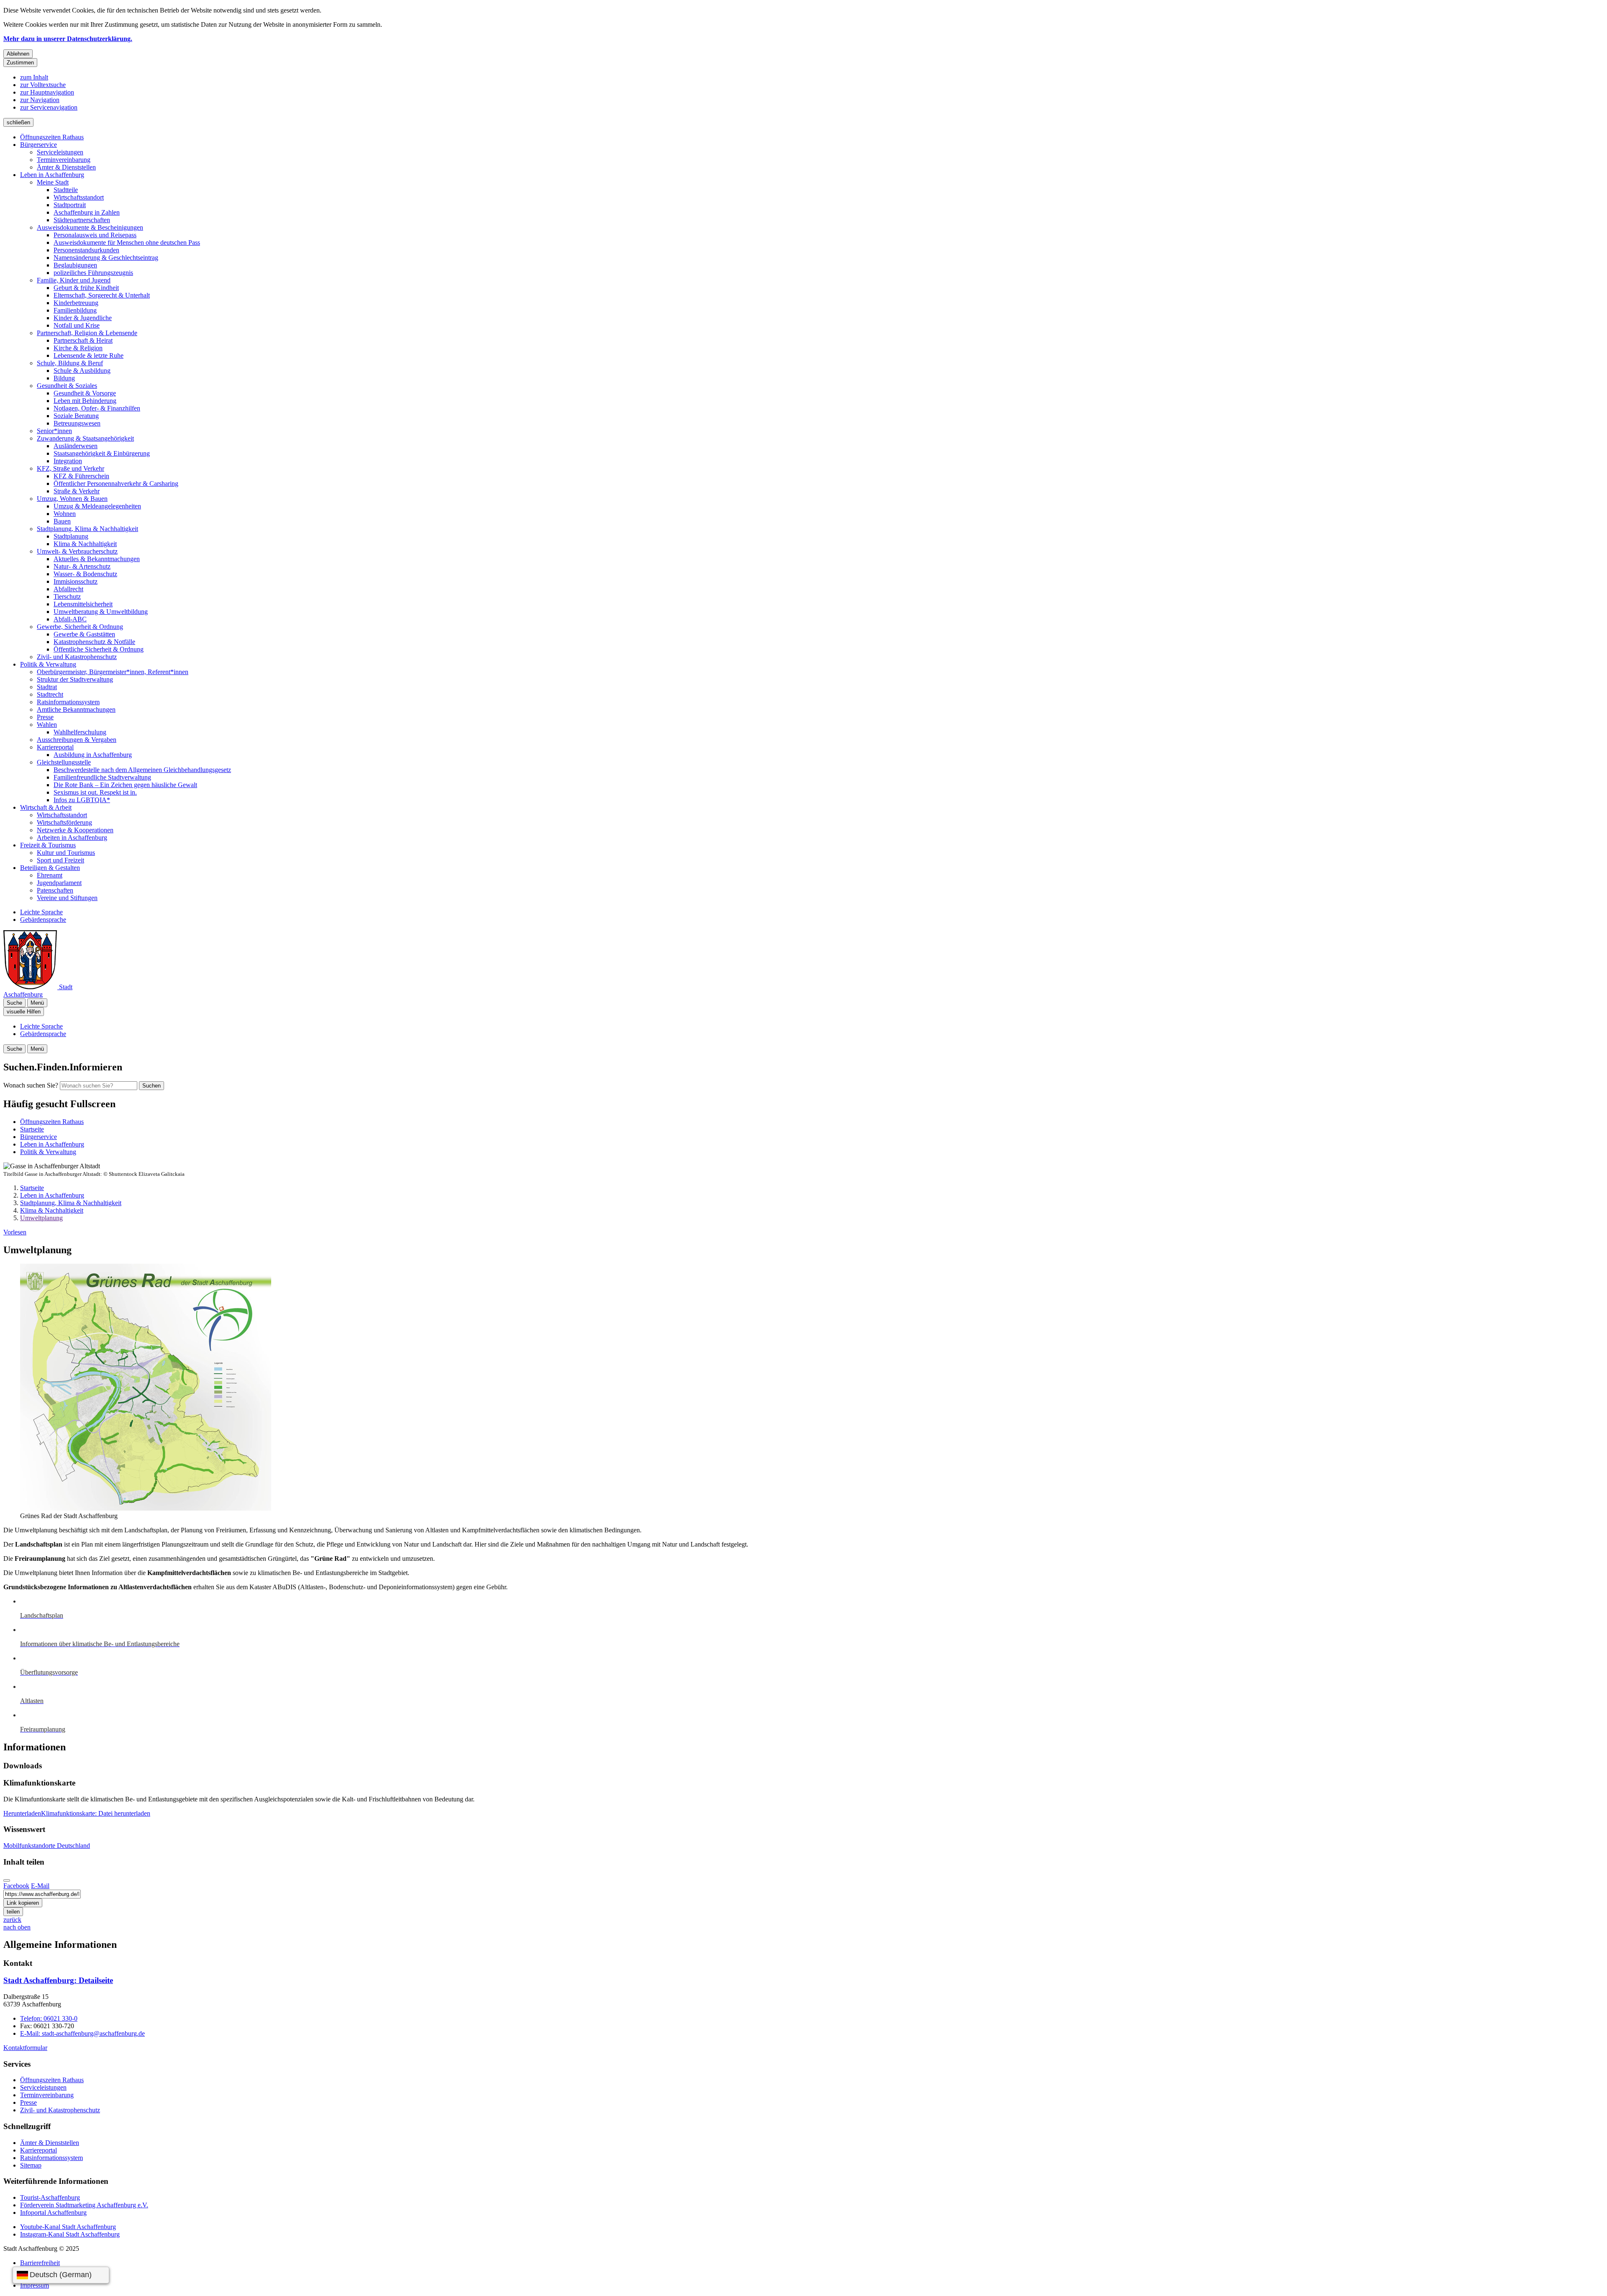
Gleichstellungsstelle (64, 762)
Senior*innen (54, 431)
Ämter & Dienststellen (66, 167)
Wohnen (65, 514)
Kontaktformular (25, 2048)
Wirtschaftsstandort (79, 197)
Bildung (64, 378)
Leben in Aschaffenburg (52, 175)
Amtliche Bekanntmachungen (76, 709)
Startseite (32, 1188)
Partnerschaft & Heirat (83, 340)
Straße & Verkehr (77, 491)
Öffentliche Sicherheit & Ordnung (99, 649)
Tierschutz (67, 596)
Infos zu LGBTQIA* (82, 800)
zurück (12, 1920)
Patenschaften (55, 890)
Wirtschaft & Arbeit (46, 807)
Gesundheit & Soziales (67, 386)
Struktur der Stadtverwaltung (75, 679)
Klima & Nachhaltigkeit (85, 544)
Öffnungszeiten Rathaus (52, 137)
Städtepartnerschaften (82, 220)
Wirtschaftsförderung (64, 822)
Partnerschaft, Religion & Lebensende (87, 333)
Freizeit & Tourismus (48, 845)
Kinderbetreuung (76, 303)
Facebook (16, 1886)
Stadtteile (66, 190)
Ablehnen (18, 54)
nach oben (17, 1927)
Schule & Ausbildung (82, 371)
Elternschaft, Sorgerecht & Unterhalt (102, 295)
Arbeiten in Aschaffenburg (72, 838)
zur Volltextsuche (43, 85)
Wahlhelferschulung (80, 732)
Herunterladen (77, 1813)
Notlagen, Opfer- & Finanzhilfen (97, 408)
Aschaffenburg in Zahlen (87, 212)
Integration (68, 461)
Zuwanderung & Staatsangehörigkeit (85, 438)
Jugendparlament (59, 883)
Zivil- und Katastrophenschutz (77, 657)
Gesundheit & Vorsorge (85, 393)
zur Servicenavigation (49, 107)
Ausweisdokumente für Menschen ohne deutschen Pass (127, 242)
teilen (13, 1912)
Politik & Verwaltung (48, 664)
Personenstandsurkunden (86, 250)
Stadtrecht (50, 694)
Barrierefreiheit (40, 2263)
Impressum (35, 2285)
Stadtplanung (71, 536)
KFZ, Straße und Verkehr (71, 468)
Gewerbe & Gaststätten (84, 634)
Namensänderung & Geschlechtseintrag (106, 258)
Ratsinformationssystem (68, 702)
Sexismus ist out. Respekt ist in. (95, 792)
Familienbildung (75, 310)
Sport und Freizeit (60, 860)
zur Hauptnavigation (47, 92)
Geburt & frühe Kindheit (86, 288)
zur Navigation (40, 100)
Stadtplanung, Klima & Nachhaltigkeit (87, 529)
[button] (129, 1388)
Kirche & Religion (78, 348)
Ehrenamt (50, 875)
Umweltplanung (41, 1218)
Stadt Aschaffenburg (58, 1980)
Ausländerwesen (76, 446)
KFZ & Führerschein (81, 476)
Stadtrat (47, 687)
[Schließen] (7, 1880)
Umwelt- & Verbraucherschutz (77, 551)
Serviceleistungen (60, 152)
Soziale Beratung (76, 416)
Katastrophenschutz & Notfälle (94, 642)
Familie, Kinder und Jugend (74, 280)
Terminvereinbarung (64, 160)
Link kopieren (23, 1903)
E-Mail (40, 1886)
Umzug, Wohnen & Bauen (72, 499)
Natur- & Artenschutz (82, 566)
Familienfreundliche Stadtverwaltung (102, 777)
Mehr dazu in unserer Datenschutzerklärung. (68, 39)
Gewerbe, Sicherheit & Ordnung (80, 627)
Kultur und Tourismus (66, 853)
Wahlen (47, 725)
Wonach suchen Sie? (31, 1085)
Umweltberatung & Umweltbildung (101, 612)
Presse (45, 717)
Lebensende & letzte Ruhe (89, 355)
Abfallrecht (68, 589)
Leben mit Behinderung (85, 401)
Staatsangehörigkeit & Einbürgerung (102, 453)
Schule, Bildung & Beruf (70, 363)
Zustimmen (20, 63)
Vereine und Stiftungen (67, 898)
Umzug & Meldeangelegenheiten (97, 506)
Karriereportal (55, 747)
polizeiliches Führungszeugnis (93, 273)
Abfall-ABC (70, 619)
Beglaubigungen (75, 265)
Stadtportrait (70, 205)
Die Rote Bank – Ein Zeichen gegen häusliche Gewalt (125, 785)
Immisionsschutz (76, 581)
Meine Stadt (53, 182)
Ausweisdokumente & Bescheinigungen (90, 227)
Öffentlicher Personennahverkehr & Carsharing (116, 484)
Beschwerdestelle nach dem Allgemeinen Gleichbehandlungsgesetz (142, 770)
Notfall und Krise (77, 325)
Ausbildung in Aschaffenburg (93, 755)
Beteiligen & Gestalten (50, 868)
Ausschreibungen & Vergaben (77, 740)
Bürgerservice (39, 145)
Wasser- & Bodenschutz (85, 574)
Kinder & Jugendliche (83, 318)
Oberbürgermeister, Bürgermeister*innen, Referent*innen (113, 672)
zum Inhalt (34, 77)
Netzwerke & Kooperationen (75, 830)
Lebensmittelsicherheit (83, 604)
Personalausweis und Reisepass (95, 235)
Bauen (62, 521)
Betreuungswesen (77, 423)
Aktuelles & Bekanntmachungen (97, 559)
